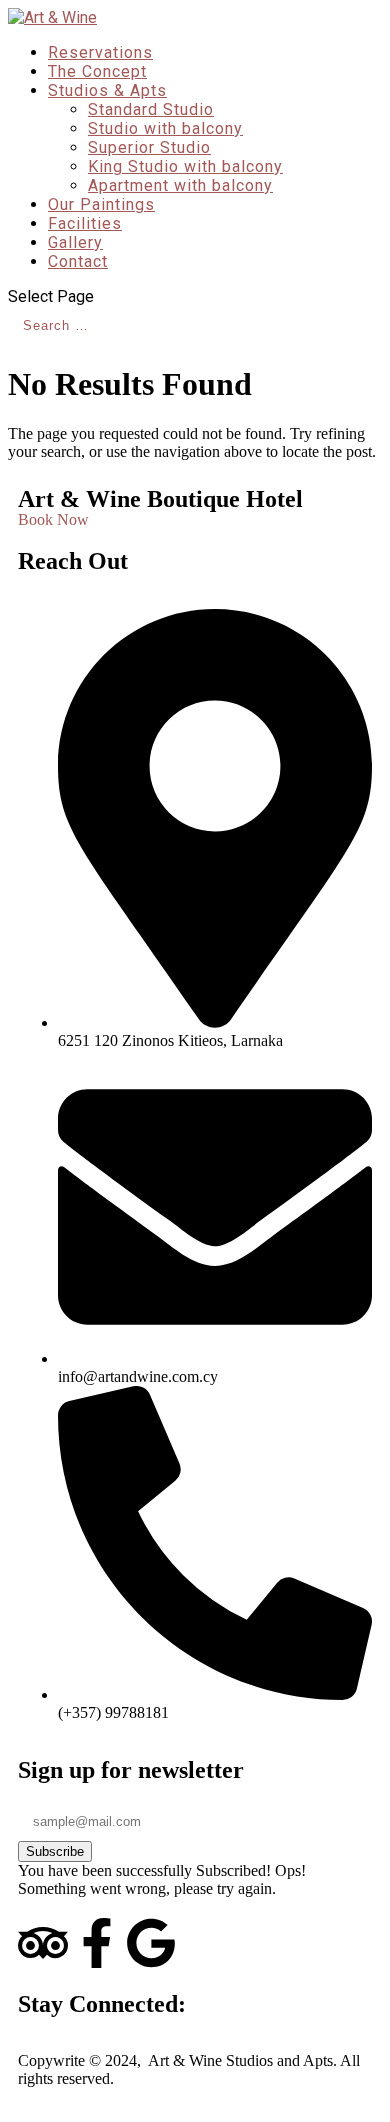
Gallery (75, 242)
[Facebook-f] (97, 1943)
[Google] (151, 1943)
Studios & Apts (107, 90)
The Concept (97, 71)
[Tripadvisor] (43, 1943)
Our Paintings (101, 204)
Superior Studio (149, 147)
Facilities (85, 223)
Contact (78, 261)
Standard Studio (151, 109)
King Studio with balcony (185, 166)
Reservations (100, 52)
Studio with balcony (165, 128)
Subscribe (55, 1851)
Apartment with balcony (180, 185)
